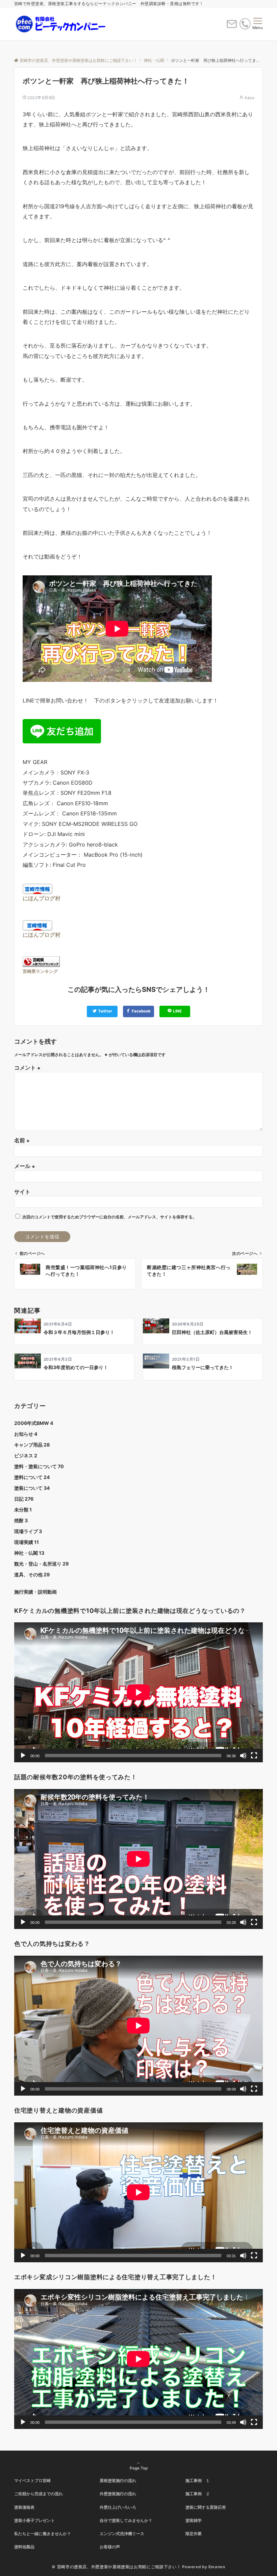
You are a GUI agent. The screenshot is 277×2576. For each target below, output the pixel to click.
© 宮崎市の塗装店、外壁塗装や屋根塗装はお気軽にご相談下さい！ (116, 2567)
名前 (22, 1140)
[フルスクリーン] (254, 1756)
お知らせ (26, 1434)
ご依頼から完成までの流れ (39, 2494)
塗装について (32, 1488)
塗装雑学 (194, 2521)
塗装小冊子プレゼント (34, 2521)
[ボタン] (232, 27)
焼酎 (21, 1520)
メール (25, 1166)
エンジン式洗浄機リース (122, 2534)
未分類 (23, 1510)
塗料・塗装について (39, 1466)
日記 (24, 1499)
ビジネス (26, 1456)
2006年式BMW (34, 1423)
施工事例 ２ (198, 2494)
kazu (250, 98)
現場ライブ (28, 1531)
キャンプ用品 (32, 1445)
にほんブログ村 (42, 898)
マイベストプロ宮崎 (32, 2481)
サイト (22, 1192)
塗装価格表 (24, 2507)
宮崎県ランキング (40, 971)
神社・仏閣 (29, 1553)
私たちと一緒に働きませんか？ (43, 2534)
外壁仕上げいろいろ (118, 2507)
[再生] (23, 1756)
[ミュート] (243, 1756)
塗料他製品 (24, 2547)
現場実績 (27, 1542)
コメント (27, 1068)
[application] (138, 1692)
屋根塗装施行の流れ (118, 2481)
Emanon (217, 2567)
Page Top (139, 2468)
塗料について (32, 1477)
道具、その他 (32, 1575)
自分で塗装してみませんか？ (126, 2521)
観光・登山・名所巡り (41, 1564)
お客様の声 (110, 2547)
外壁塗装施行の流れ (118, 2494)
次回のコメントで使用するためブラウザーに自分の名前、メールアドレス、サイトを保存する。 (109, 1217)
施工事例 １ (198, 2481)
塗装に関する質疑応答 (206, 2507)
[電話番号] (245, 25)
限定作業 (194, 2534)
